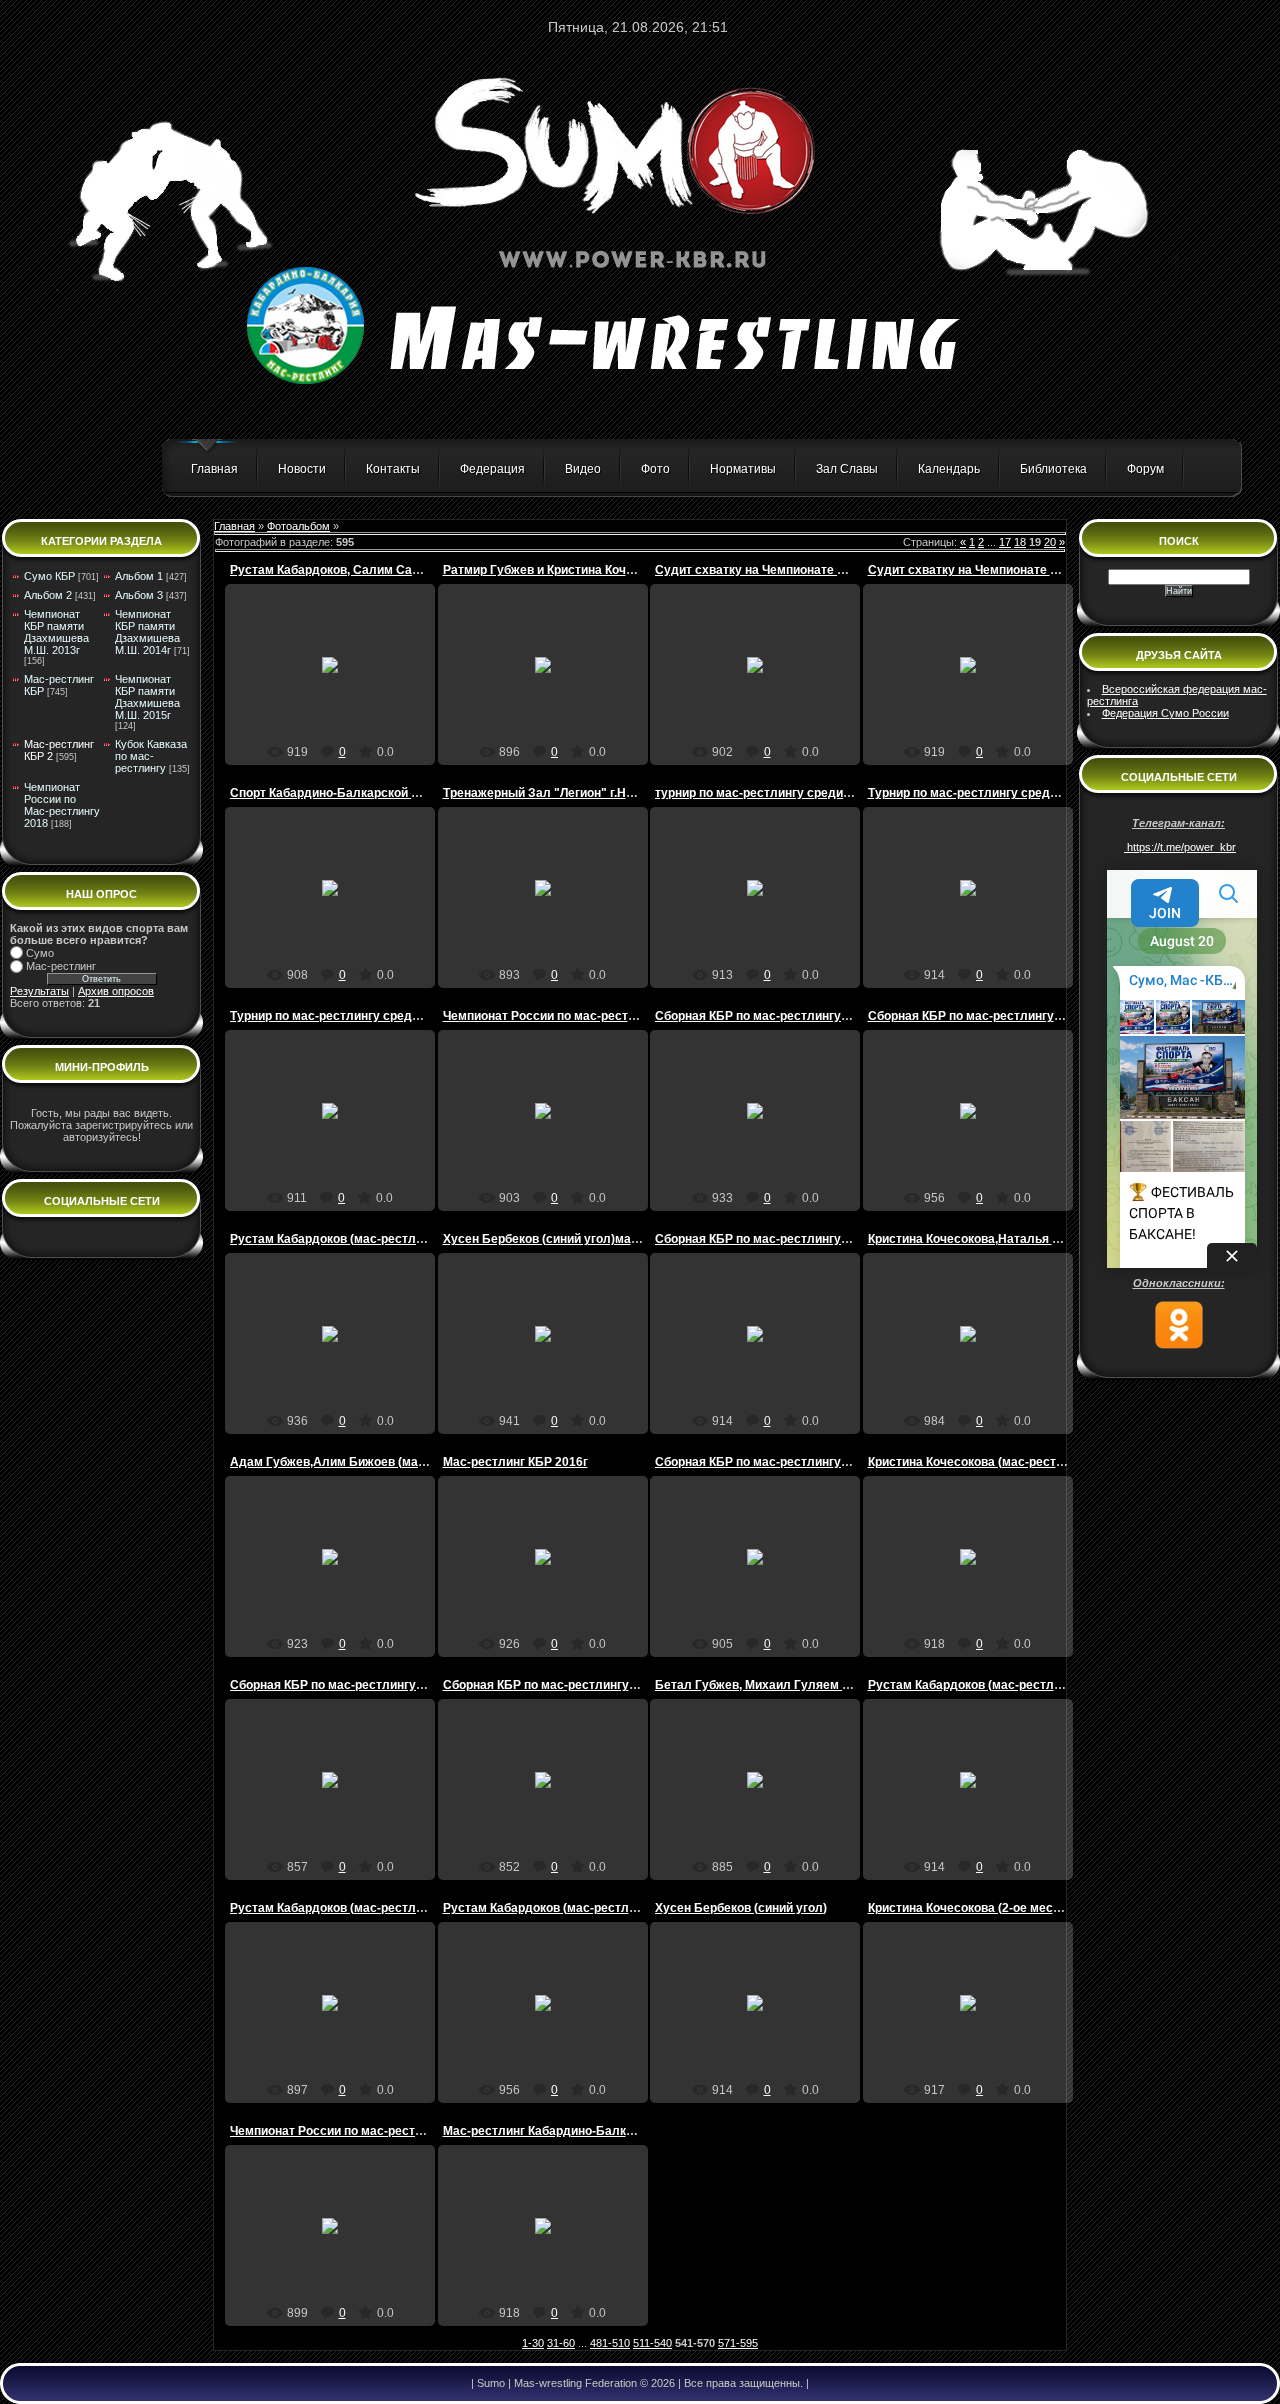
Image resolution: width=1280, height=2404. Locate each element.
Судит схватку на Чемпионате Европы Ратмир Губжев (816, 570)
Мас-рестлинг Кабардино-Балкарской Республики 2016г (610, 2131)
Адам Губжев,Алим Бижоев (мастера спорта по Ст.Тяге (394, 1462)
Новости (302, 469)
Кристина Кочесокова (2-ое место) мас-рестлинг (1011, 1908)
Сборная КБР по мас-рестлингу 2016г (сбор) (785, 1239)
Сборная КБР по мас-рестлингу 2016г (766, 1016)
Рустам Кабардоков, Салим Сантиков (341, 570)
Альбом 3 (139, 595)
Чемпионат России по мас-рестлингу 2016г (570, 1016)
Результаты (39, 991)
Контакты (393, 469)
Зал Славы (847, 469)
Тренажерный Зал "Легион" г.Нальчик (555, 793)
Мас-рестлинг (61, 966)
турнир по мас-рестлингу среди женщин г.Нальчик (804, 793)
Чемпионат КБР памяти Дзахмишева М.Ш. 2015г (147, 697)
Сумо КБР (49, 576)
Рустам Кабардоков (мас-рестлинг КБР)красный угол (388, 1239)
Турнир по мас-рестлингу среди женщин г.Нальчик (1017, 793)
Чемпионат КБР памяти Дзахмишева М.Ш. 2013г (56, 632)
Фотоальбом (298, 526)
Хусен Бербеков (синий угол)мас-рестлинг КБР (583, 1239)
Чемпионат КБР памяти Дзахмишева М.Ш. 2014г (147, 632)
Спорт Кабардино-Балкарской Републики (352, 793)
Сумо (40, 953)
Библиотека (1053, 469)
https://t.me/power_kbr (1180, 847)
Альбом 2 (48, 595)
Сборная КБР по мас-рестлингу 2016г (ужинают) (373, 1685)
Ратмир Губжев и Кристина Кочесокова (558, 570)
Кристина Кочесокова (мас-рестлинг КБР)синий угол (1023, 1462)
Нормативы (743, 469)
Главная (214, 469)
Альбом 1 (139, 576)
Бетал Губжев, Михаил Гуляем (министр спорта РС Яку (820, 1685)
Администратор (339, 695)
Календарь (949, 469)
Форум (1145, 469)
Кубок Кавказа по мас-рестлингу (151, 756)
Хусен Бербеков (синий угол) (741, 1908)
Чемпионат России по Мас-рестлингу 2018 (62, 805)
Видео (583, 469)
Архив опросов (116, 991)
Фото (655, 469)
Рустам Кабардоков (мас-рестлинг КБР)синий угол (1018, 1685)
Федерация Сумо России (1165, 713)
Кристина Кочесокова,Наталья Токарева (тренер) (1013, 1239)
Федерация (492, 469)
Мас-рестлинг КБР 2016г (515, 1462)
